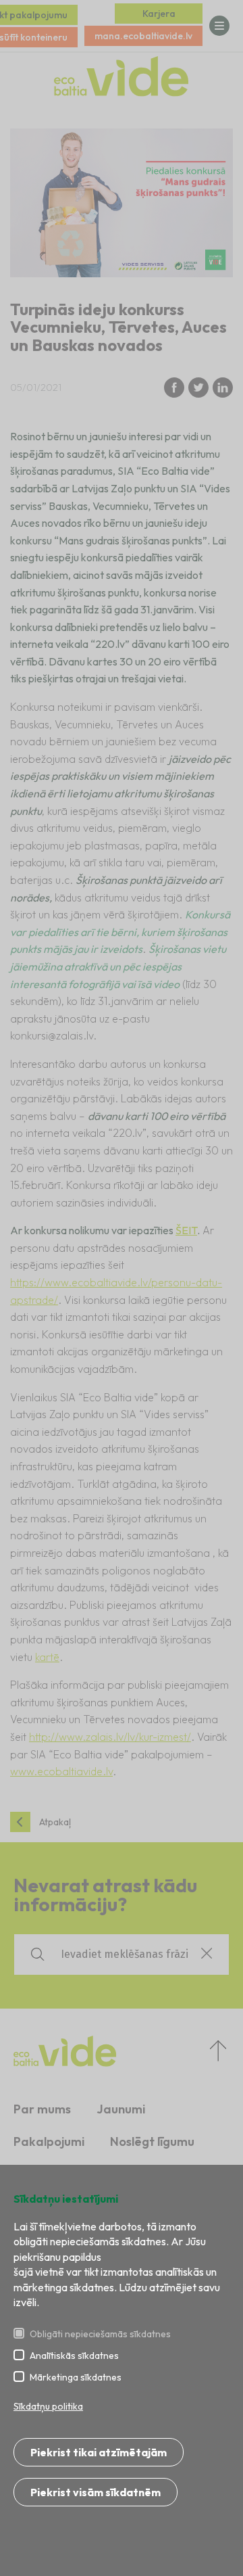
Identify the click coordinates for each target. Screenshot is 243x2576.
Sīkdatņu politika (48, 2406)
